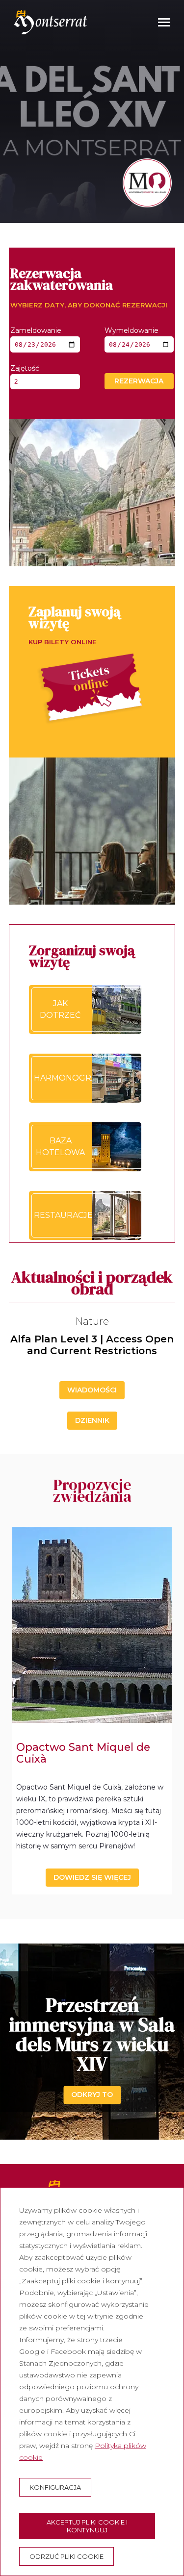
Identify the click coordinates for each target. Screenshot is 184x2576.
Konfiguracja (55, 2487)
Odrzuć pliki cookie (66, 2556)
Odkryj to (92, 2095)
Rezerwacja (139, 381)
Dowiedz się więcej (92, 1877)
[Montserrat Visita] (51, 22)
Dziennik (92, 1420)
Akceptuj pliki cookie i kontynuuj (87, 2526)
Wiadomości (92, 1390)
